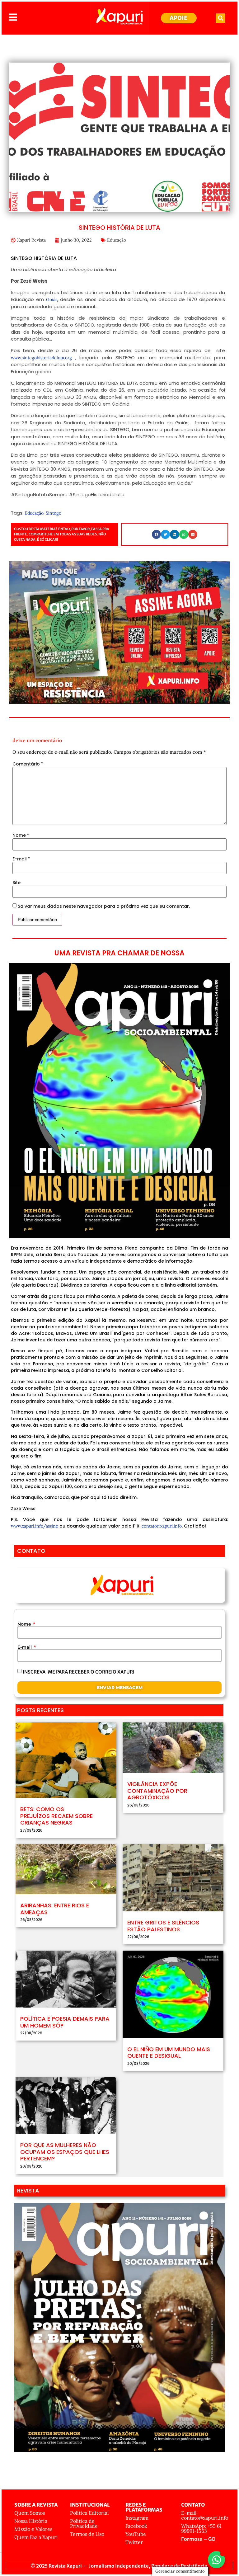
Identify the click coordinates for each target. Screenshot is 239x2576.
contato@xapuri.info (162, 1526)
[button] (220, 18)
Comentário (28, 764)
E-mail (21, 859)
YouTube (136, 2534)
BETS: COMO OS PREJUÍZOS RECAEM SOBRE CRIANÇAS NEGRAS (56, 1816)
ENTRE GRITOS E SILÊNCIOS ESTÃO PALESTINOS (163, 1926)
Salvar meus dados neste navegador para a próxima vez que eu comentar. (104, 906)
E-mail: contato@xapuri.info (205, 2515)
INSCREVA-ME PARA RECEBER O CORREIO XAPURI (79, 1672)
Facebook (136, 2526)
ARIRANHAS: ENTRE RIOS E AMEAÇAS (55, 1909)
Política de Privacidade (84, 2523)
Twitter (134, 2542)
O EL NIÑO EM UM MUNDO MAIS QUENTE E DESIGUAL (169, 2053)
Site (16, 883)
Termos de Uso (87, 2534)
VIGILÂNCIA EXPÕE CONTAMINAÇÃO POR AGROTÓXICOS (157, 1791)
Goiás (52, 299)
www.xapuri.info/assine (35, 1526)
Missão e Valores (33, 2529)
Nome (21, 835)
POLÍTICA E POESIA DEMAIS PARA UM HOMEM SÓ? (65, 2022)
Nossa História (31, 2521)
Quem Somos (30, 2513)
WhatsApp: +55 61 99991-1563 (201, 2528)
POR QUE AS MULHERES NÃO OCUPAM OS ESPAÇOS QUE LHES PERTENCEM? (65, 2152)
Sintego (54, 513)
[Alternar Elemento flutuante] (216, 2560)
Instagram (137, 2518)
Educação (117, 240)
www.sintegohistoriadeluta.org (43, 358)
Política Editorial (89, 2513)
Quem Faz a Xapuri (36, 2537)
